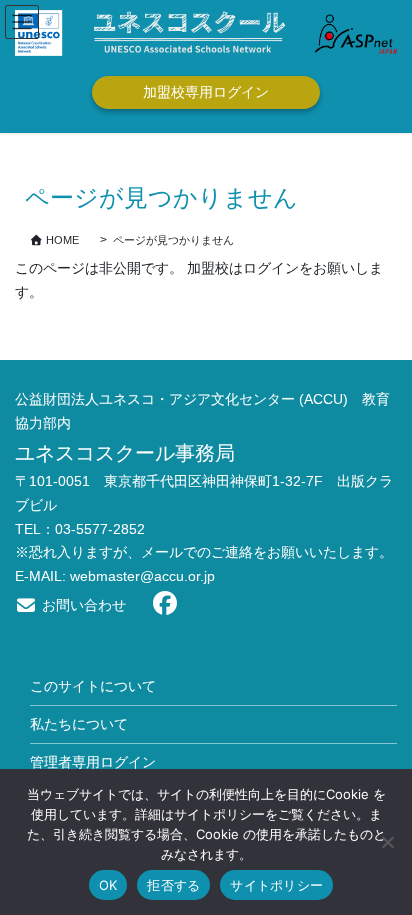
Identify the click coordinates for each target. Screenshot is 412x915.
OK (108, 885)
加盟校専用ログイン (206, 92)
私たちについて (79, 724)
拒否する (173, 885)
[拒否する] (387, 842)
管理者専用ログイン (93, 762)
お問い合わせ (82, 605)
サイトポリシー (276, 885)
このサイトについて (93, 686)
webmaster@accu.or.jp (142, 576)
